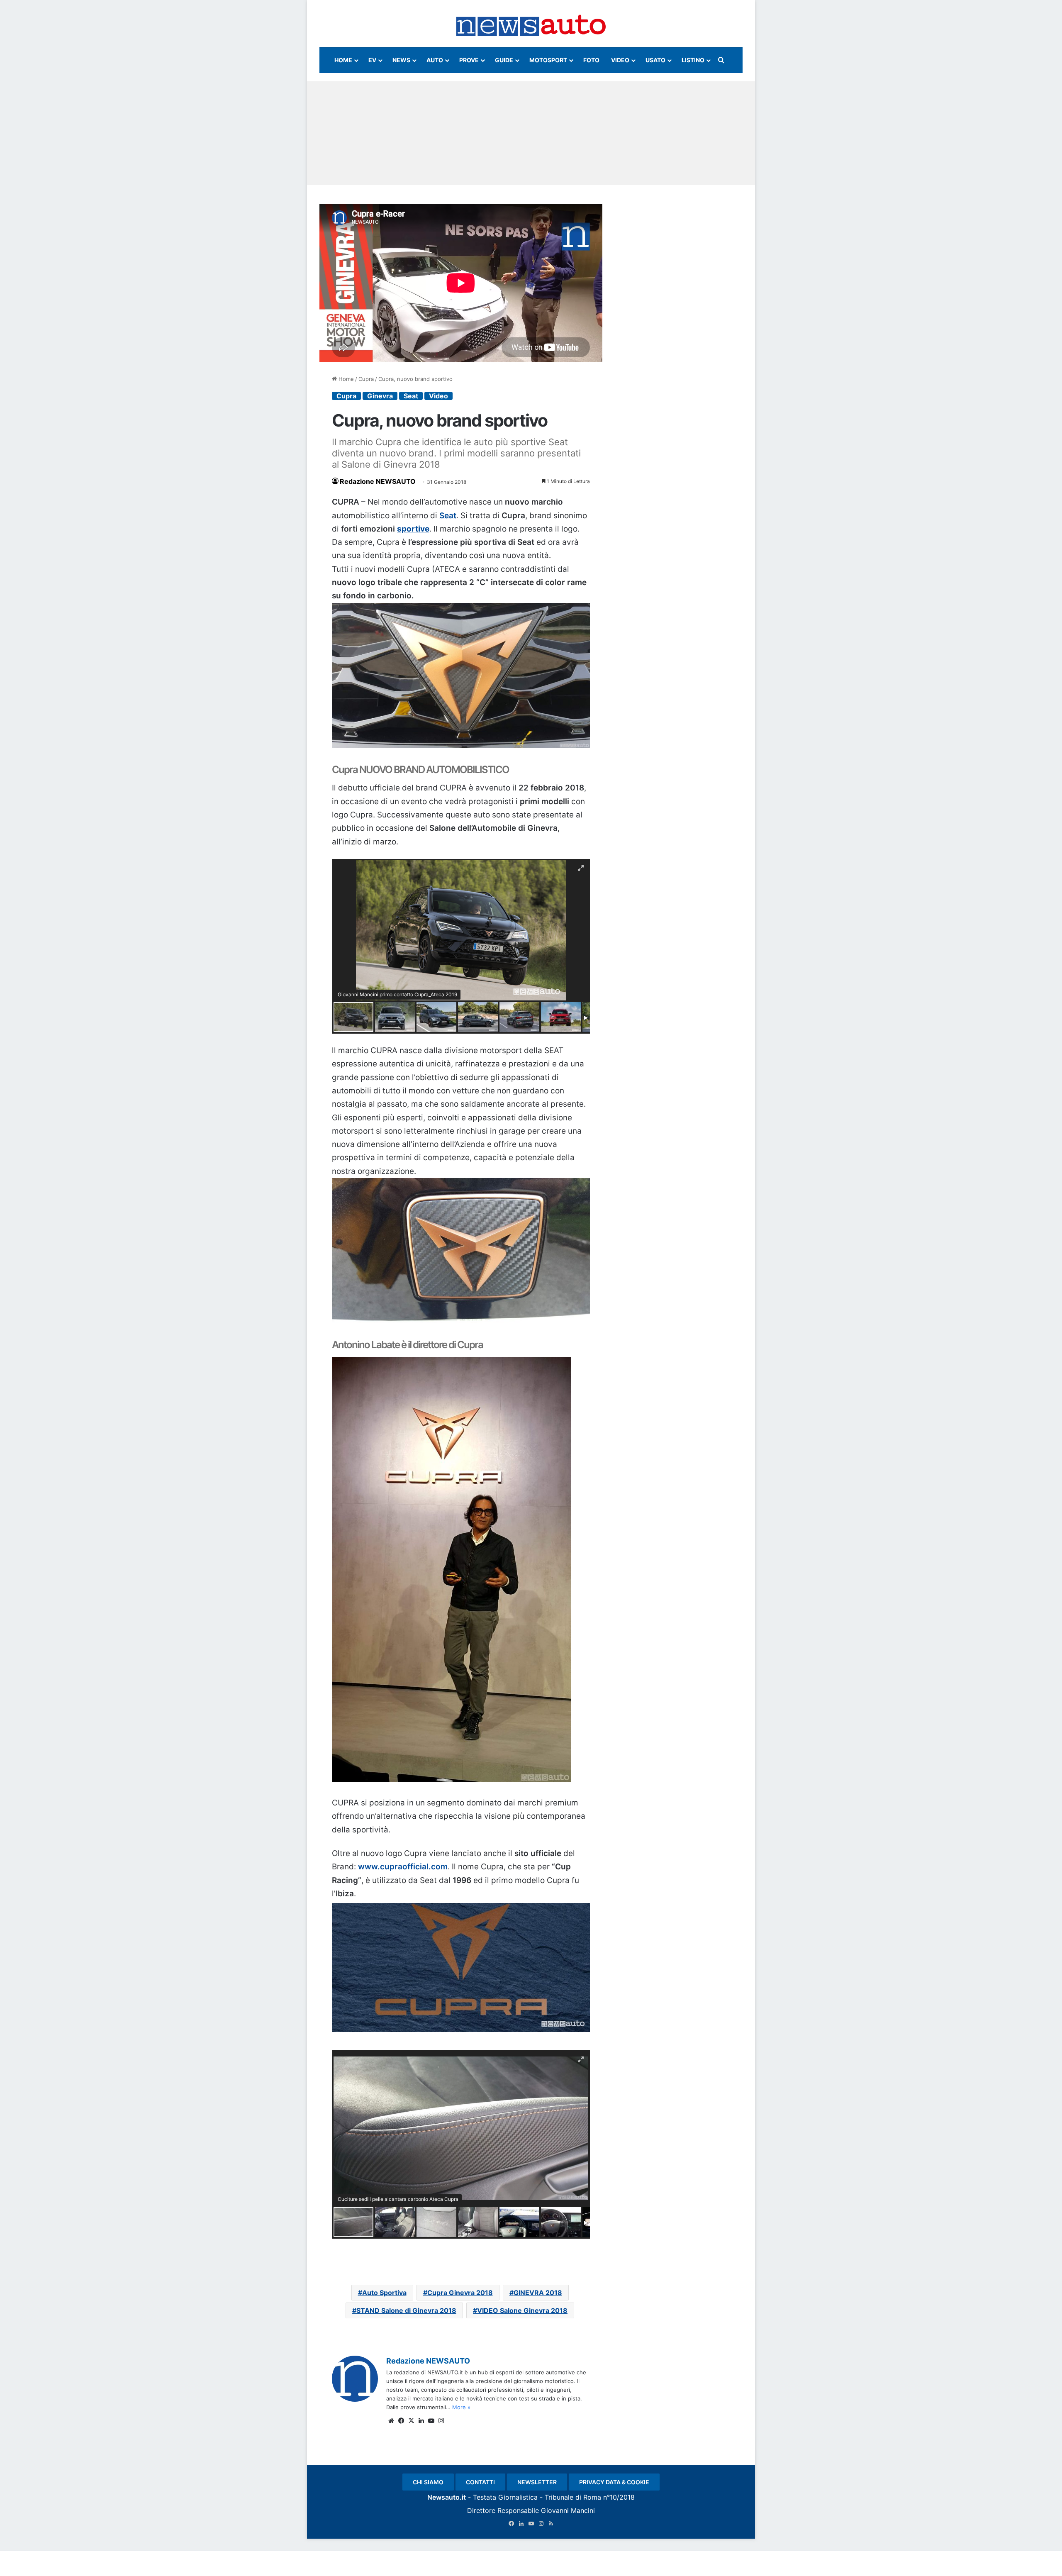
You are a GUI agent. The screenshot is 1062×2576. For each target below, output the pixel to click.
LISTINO (693, 60)
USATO (655, 60)
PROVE (469, 60)
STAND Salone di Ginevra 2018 (406, 2310)
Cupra (366, 379)
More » (461, 2407)
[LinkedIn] (421, 2421)
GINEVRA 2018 (538, 2293)
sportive (413, 529)
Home (345, 379)
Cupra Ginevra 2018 (460, 2293)
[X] (411, 2421)
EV (372, 60)
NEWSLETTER (537, 2482)
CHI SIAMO (428, 2482)
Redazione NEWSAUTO (378, 481)
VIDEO (620, 60)
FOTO (591, 60)
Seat (411, 396)
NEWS (401, 60)
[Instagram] (441, 2421)
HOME (343, 60)
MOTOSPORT (548, 60)
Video (438, 396)
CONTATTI (480, 2482)
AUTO (435, 60)
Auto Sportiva (384, 2293)
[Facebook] (401, 2421)
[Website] (391, 2421)
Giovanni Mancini (568, 2510)
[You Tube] (431, 2421)
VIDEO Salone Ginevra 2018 (522, 2310)
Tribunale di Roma (573, 2497)
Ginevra (380, 396)
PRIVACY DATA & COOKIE (614, 2482)
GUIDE (504, 60)
